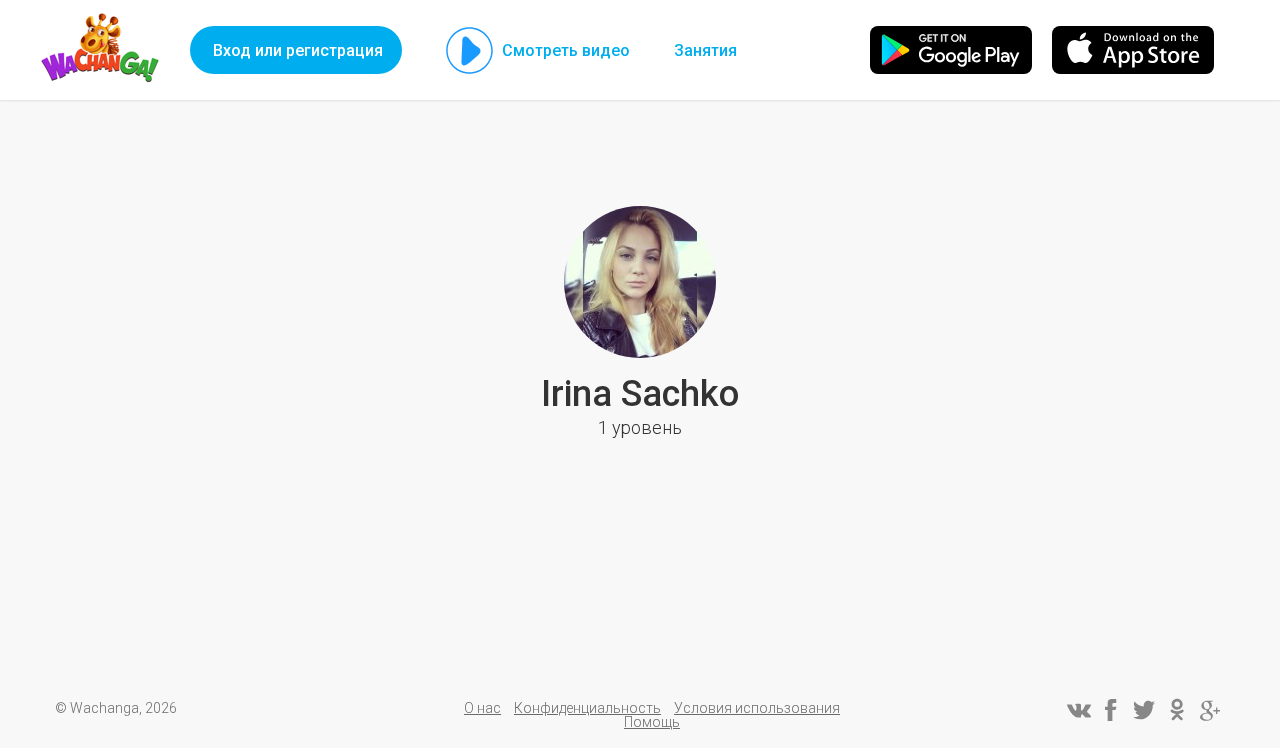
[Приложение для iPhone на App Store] (1133, 50)
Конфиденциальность (587, 708)
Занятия (705, 50)
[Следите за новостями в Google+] (1210, 710)
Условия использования (757, 708)
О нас (482, 708)
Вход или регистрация (298, 50)
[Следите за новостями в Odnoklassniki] (1177, 710)
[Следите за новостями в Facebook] (1111, 710)
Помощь (652, 722)
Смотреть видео (566, 50)
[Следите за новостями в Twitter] (1144, 710)
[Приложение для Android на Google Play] (951, 50)
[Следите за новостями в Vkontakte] (1078, 710)
